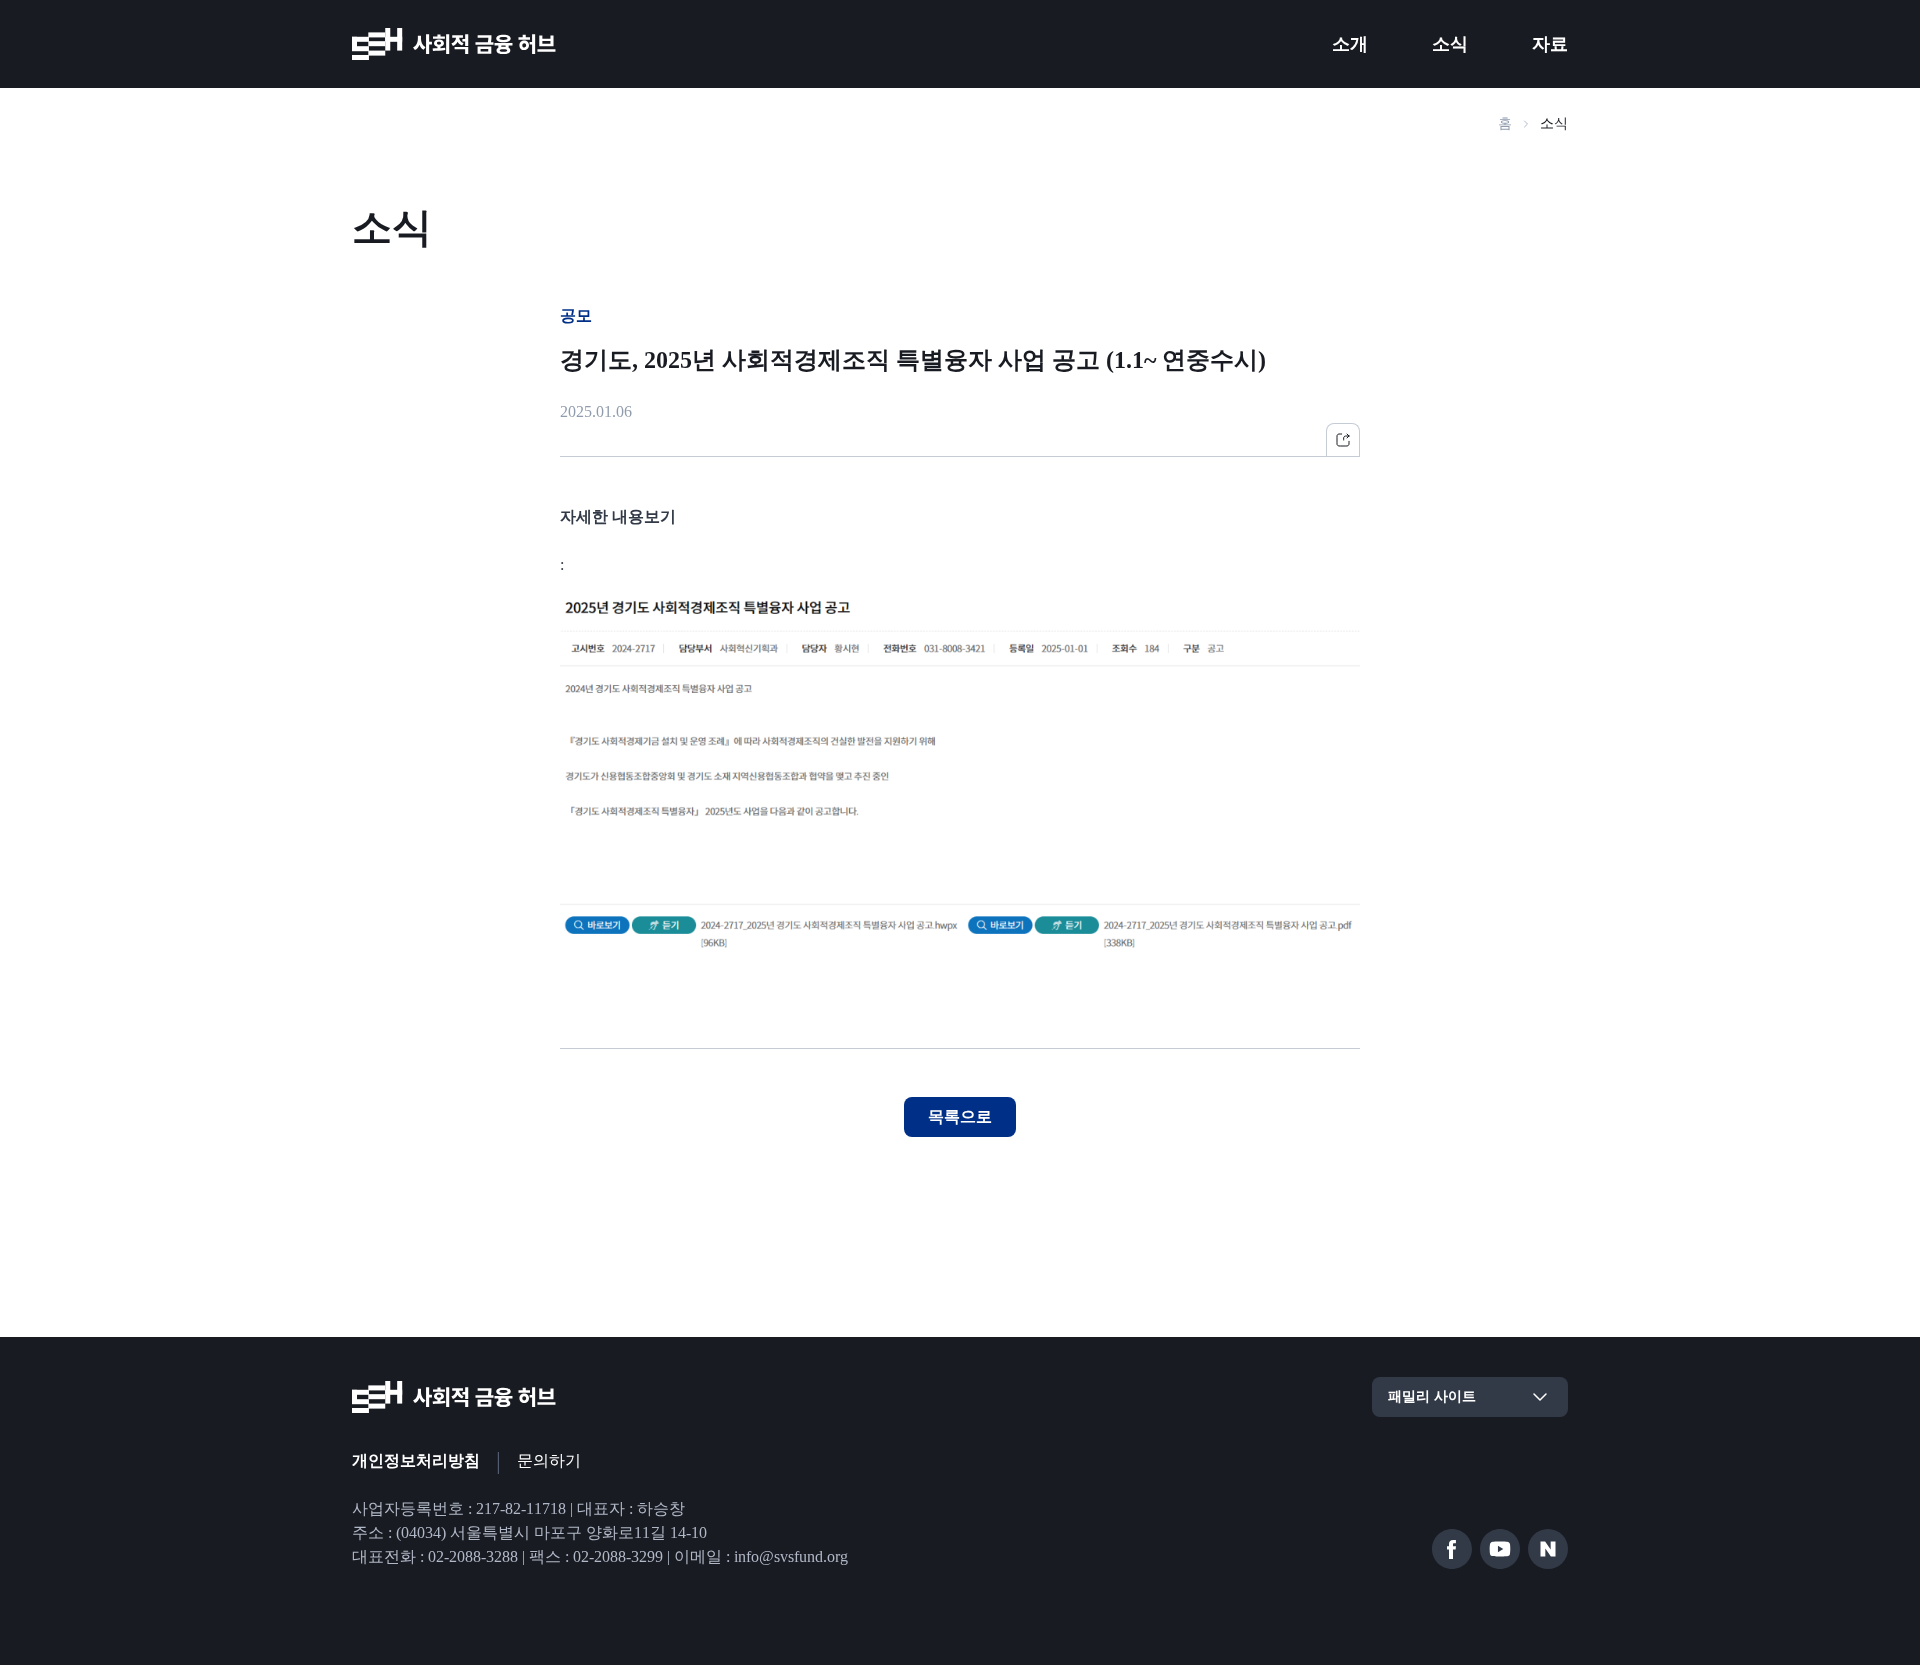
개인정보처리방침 (416, 1460)
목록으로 (960, 1116)
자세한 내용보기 (618, 516)
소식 (1450, 44)
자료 (1550, 44)
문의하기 (549, 1460)
